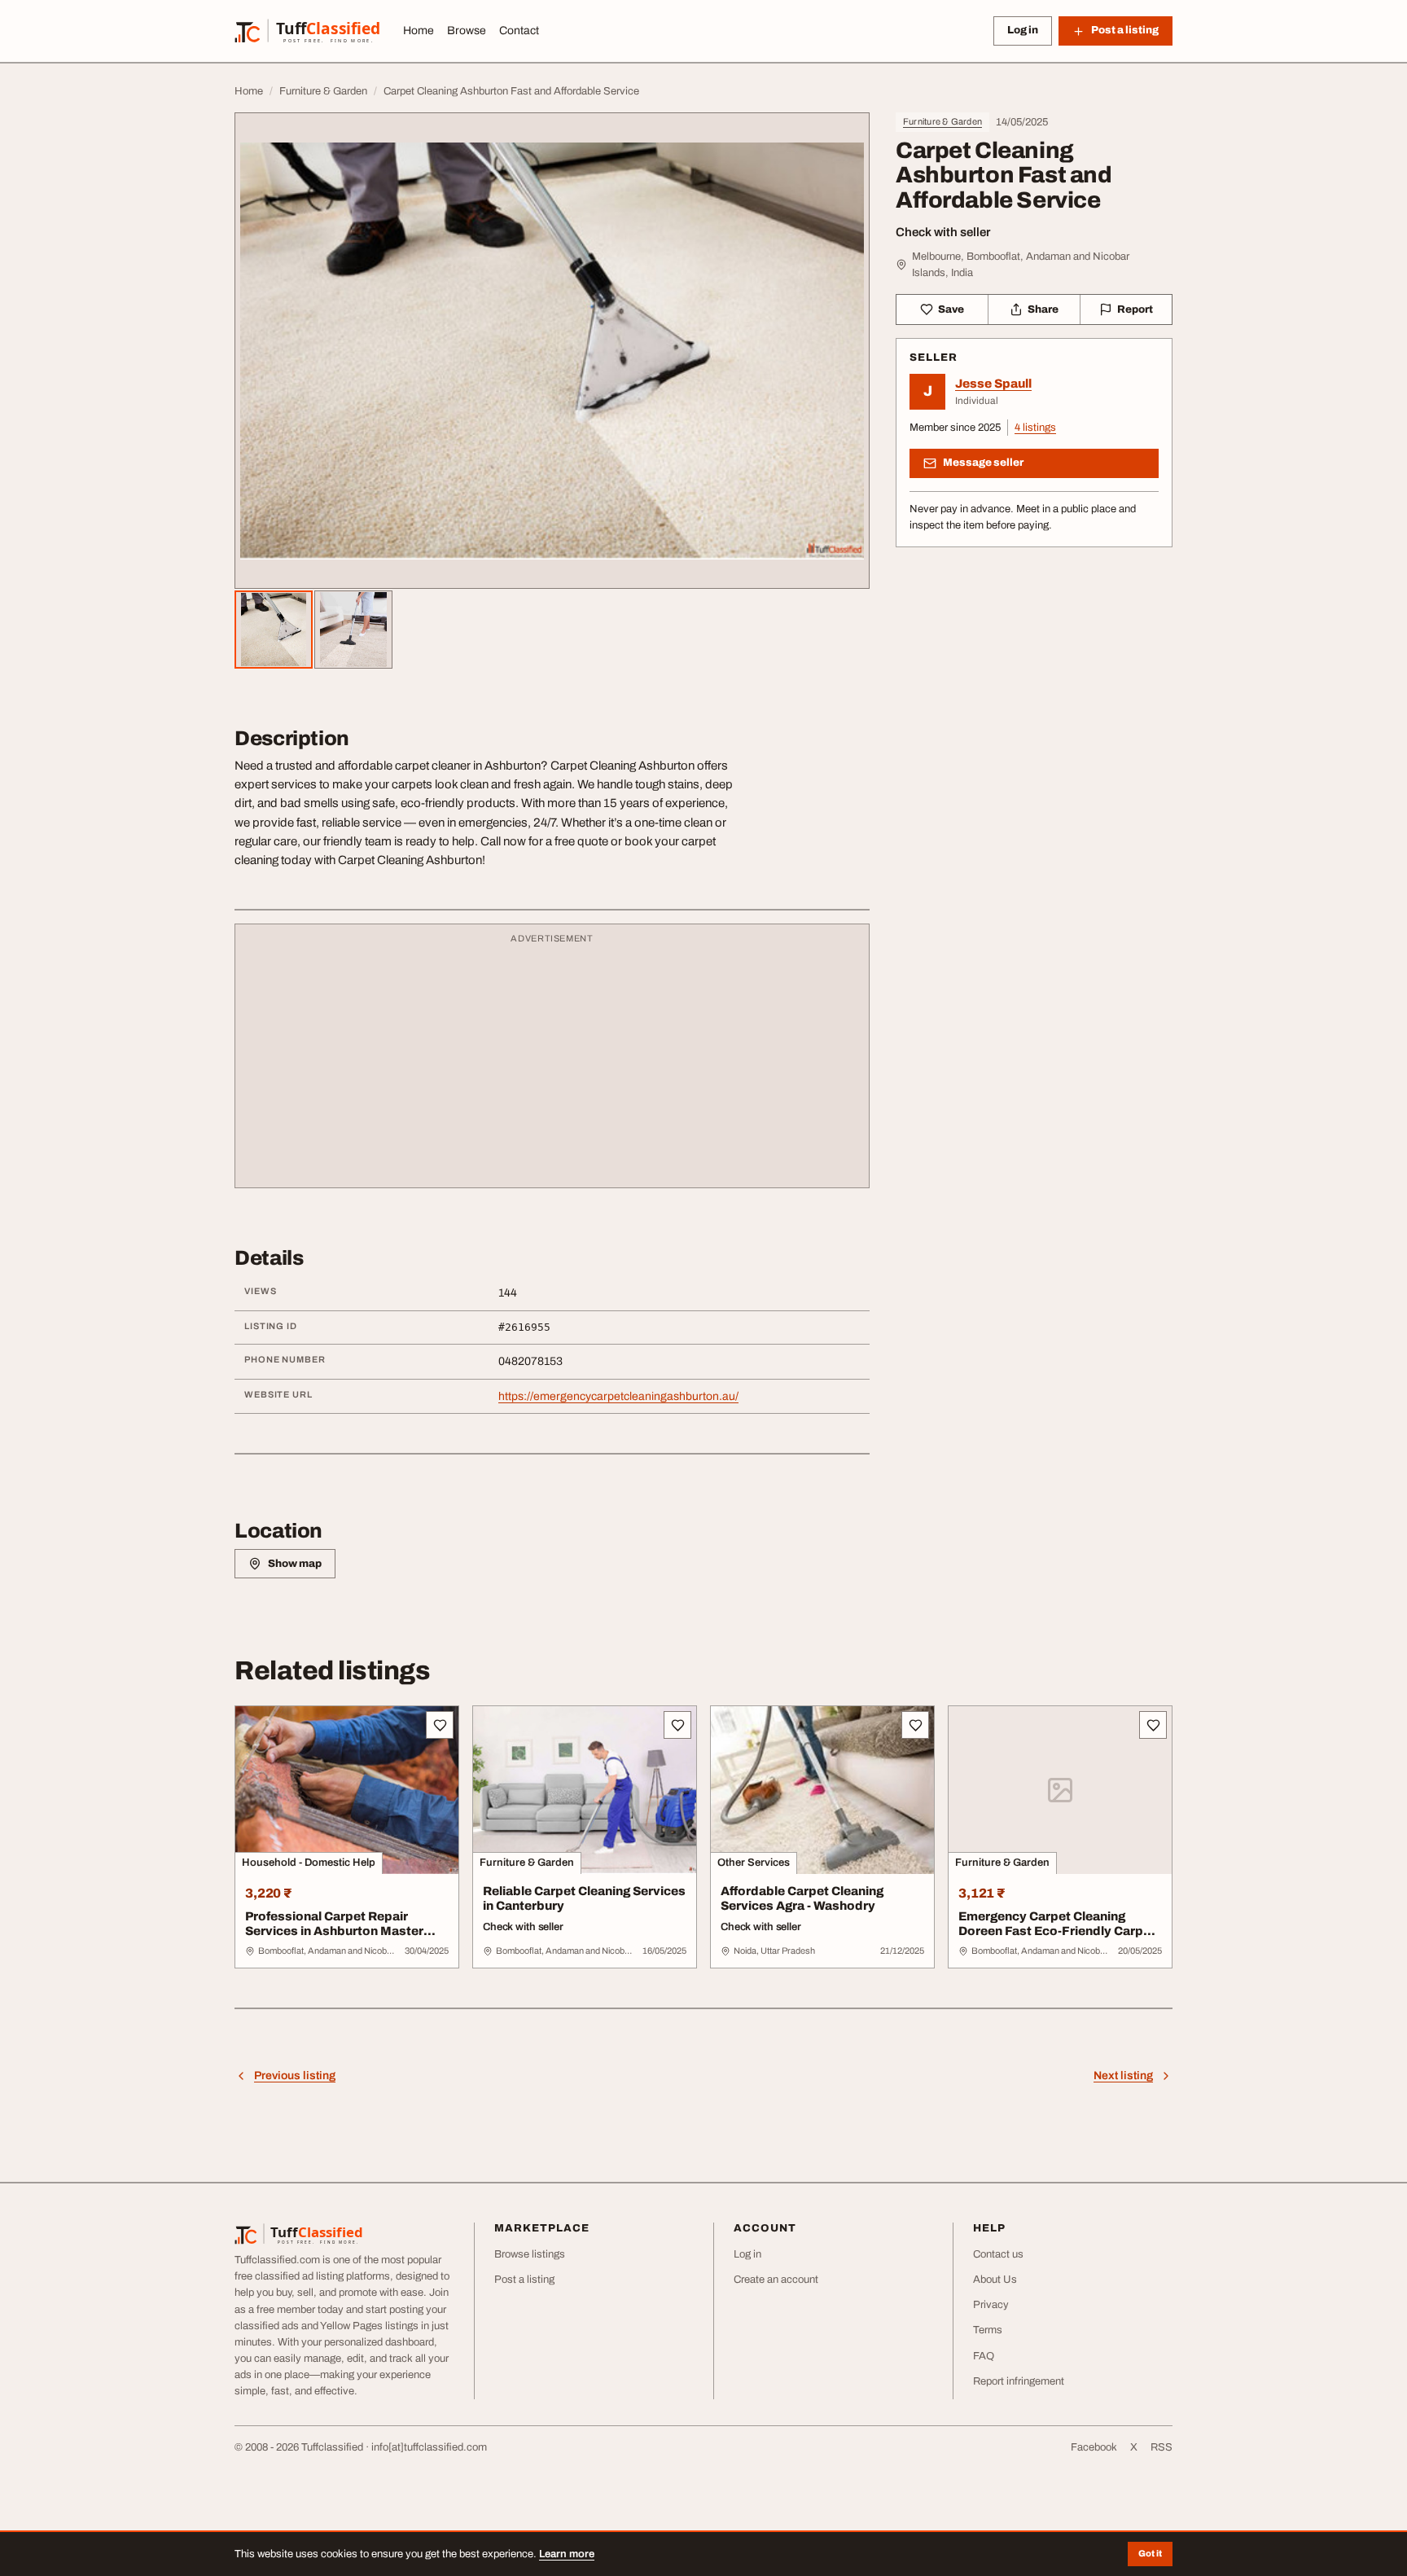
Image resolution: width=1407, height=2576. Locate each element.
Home (419, 31)
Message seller (983, 463)
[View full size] (552, 351)
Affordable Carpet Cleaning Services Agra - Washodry (802, 1899)
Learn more (567, 2554)
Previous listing (295, 2076)
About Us (995, 2280)
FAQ (984, 2356)
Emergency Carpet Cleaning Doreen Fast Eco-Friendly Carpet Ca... (1057, 1932)
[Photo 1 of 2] (274, 630)
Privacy (991, 2305)
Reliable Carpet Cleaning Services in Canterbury (584, 1899)
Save (951, 309)
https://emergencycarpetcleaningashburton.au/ (618, 1396)
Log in (1023, 30)
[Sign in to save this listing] (440, 1725)
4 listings (1035, 428)
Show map (295, 1564)
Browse (467, 31)
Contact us (998, 2254)
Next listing (1123, 2076)
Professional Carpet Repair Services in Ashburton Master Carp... (334, 1932)
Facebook (1094, 2447)
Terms (988, 2330)
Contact (519, 31)
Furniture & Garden (942, 121)
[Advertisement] (552, 1064)
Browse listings (530, 2254)
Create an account (776, 2280)
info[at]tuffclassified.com (429, 2447)
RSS (1162, 2447)
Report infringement (1019, 2381)
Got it (1150, 2553)
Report (1135, 309)
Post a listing (524, 2280)
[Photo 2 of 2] (353, 630)
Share (1043, 309)
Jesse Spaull (993, 384)
